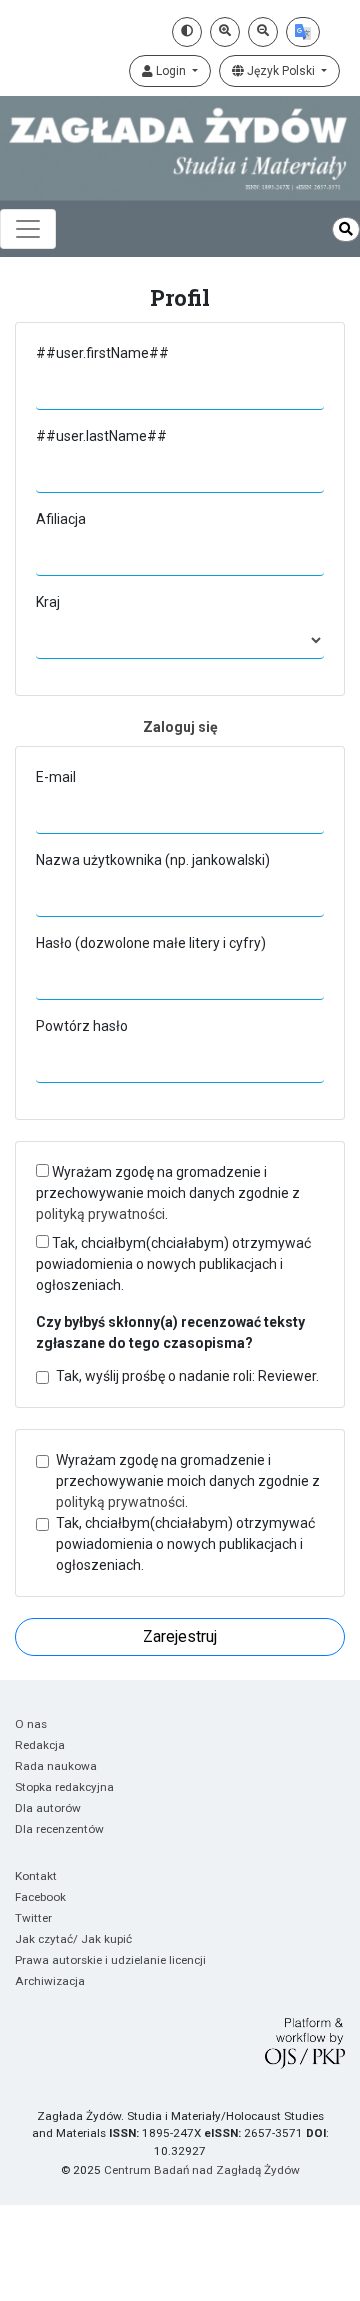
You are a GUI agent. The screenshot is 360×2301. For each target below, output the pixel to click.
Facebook (40, 1897)
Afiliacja (61, 519)
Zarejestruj (180, 1636)
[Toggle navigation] (28, 229)
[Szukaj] (346, 229)
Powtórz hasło (82, 1026)
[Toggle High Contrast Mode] (187, 32)
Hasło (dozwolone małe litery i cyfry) (151, 943)
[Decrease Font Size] (263, 32)
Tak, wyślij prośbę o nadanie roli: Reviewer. (187, 1376)
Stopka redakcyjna (64, 1787)
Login (171, 71)
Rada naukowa (56, 1766)
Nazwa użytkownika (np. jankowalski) (153, 860)
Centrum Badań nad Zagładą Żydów (202, 2170)
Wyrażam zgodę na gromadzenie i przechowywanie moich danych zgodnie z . (168, 1193)
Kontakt (36, 1876)
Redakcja (40, 1745)
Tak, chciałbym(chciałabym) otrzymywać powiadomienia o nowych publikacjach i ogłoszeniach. (173, 1264)
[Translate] (303, 32)
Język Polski (281, 71)
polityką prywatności (100, 1214)
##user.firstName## (102, 353)
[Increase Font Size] (225, 32)
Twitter (33, 1918)
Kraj (48, 602)
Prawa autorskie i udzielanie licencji (110, 1960)
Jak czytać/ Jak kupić (73, 1939)
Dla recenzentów (59, 1829)
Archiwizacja (50, 1981)
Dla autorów (48, 1808)
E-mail (56, 777)
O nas (31, 1724)
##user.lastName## (101, 436)
